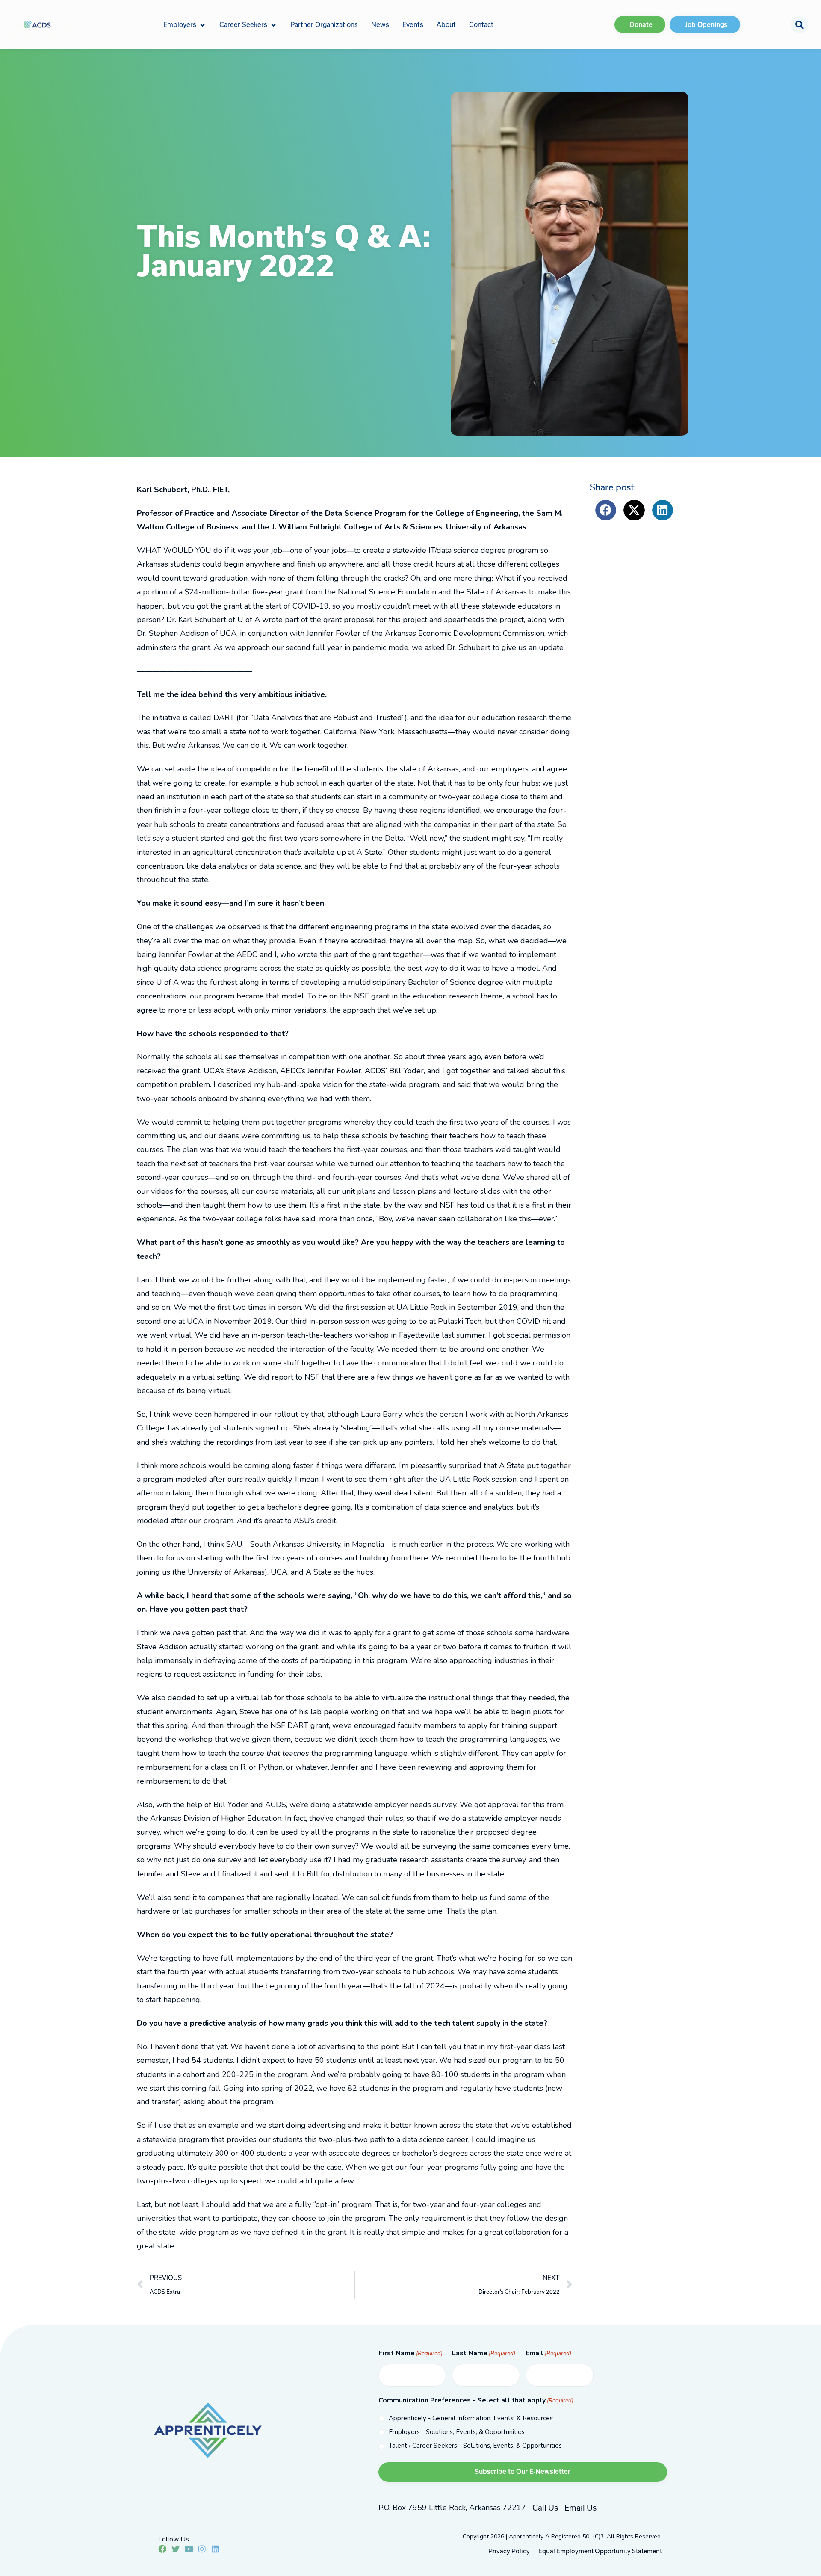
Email (548, 2353)
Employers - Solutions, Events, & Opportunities (457, 2432)
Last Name (484, 2353)
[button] (185, 24)
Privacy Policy (509, 2551)
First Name (410, 2353)
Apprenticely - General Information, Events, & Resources (471, 2418)
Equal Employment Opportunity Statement (600, 2551)
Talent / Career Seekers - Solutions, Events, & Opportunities (475, 2446)
